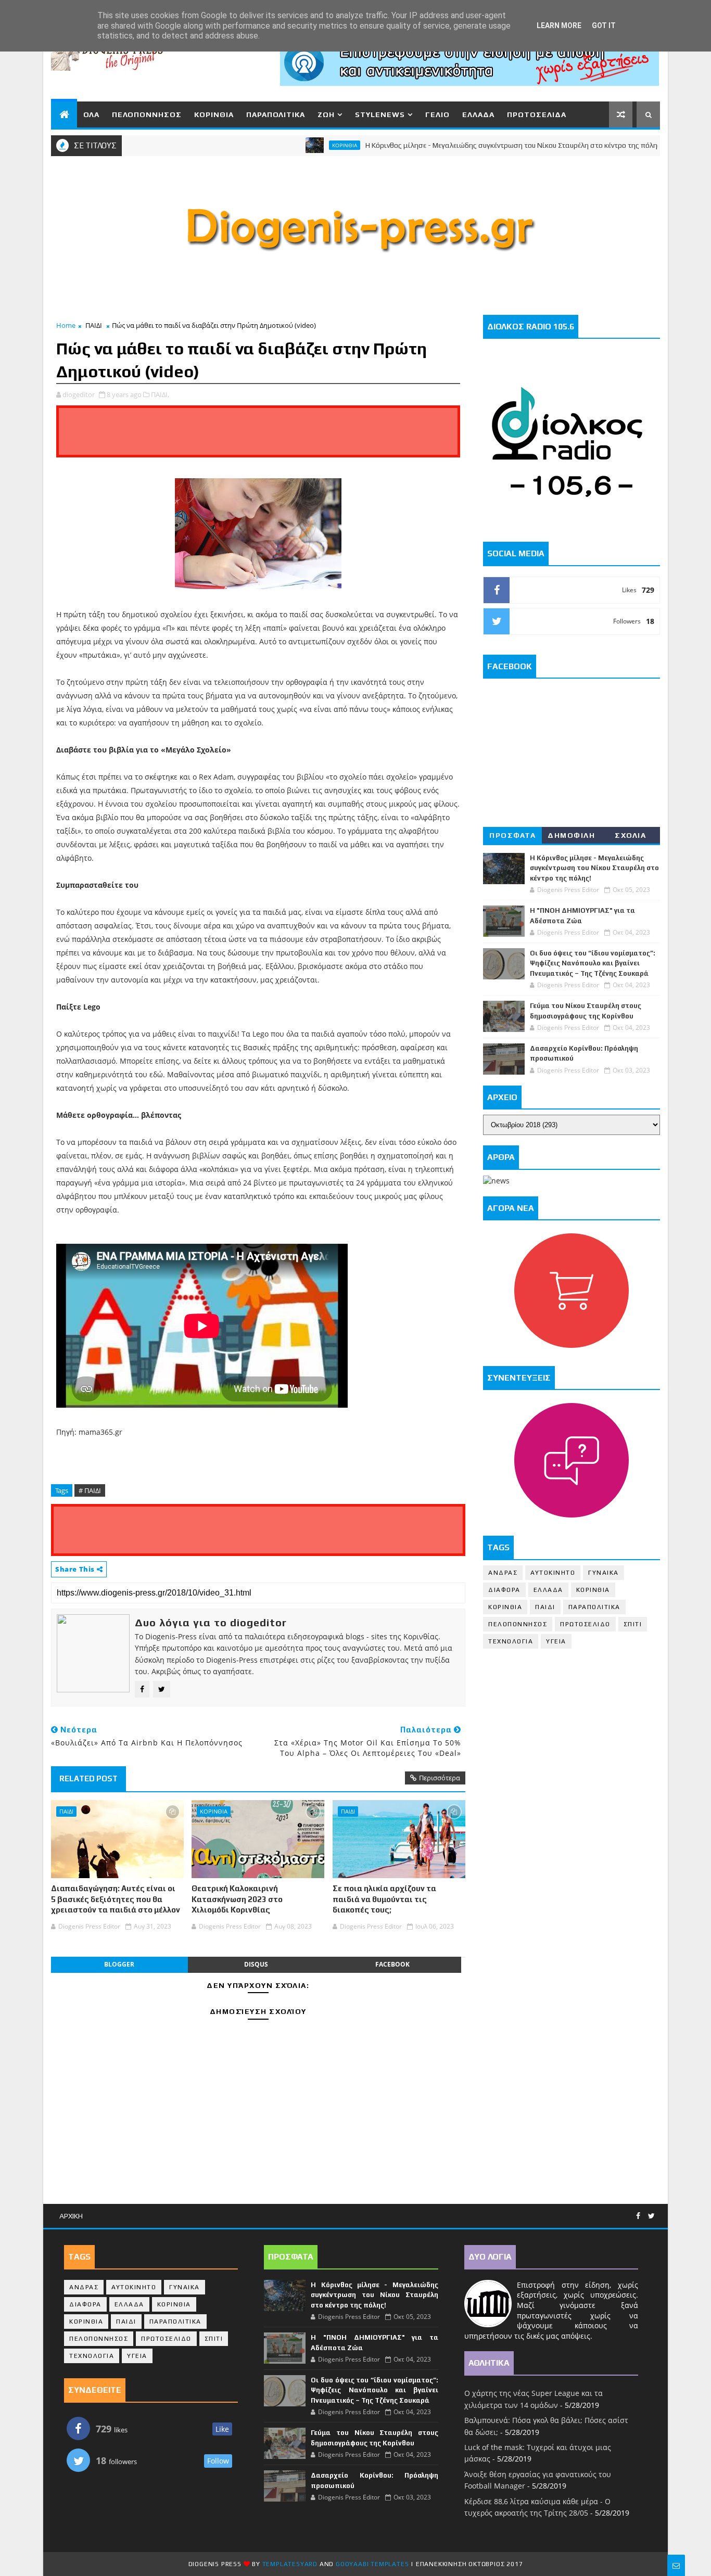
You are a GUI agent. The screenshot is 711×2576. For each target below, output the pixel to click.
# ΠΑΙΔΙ (90, 1490)
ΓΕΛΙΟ (437, 114)
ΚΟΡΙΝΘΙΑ (214, 114)
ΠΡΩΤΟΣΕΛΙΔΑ (537, 114)
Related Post (88, 1778)
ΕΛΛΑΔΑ (478, 114)
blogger (119, 1964)
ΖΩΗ (326, 114)
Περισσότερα (440, 1778)
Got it (604, 25)
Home (66, 325)
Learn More (559, 25)
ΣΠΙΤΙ (633, 1624)
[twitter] (651, 2216)
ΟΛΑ (91, 114)
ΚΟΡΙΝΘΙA (505, 1607)
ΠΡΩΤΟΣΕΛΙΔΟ (585, 1624)
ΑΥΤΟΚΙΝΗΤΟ (553, 1573)
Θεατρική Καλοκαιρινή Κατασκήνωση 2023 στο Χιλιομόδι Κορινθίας (237, 1899)
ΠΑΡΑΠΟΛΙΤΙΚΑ (276, 114)
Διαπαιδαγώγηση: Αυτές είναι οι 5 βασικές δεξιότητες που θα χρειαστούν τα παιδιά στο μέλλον (116, 1899)
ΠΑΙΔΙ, (160, 394)
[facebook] (638, 2216)
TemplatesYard (290, 2564)
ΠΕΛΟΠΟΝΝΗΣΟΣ (147, 114)
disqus (256, 1964)
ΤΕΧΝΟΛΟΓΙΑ (511, 1641)
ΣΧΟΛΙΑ (630, 835)
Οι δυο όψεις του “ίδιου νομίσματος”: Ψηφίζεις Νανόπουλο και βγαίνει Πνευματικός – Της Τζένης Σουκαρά (593, 963)
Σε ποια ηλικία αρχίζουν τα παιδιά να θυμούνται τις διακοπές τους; (384, 1899)
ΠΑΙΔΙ (94, 325)
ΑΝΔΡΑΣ (503, 1573)
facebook (392, 1964)
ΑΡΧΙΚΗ (71, 2216)
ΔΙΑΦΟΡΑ (504, 1590)
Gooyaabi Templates (372, 2564)
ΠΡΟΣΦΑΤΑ (512, 835)
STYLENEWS (380, 114)
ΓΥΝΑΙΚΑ (604, 1573)
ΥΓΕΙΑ (556, 1641)
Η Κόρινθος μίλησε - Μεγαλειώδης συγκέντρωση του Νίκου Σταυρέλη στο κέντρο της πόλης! (465, 145)
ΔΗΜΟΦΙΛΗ (571, 835)
